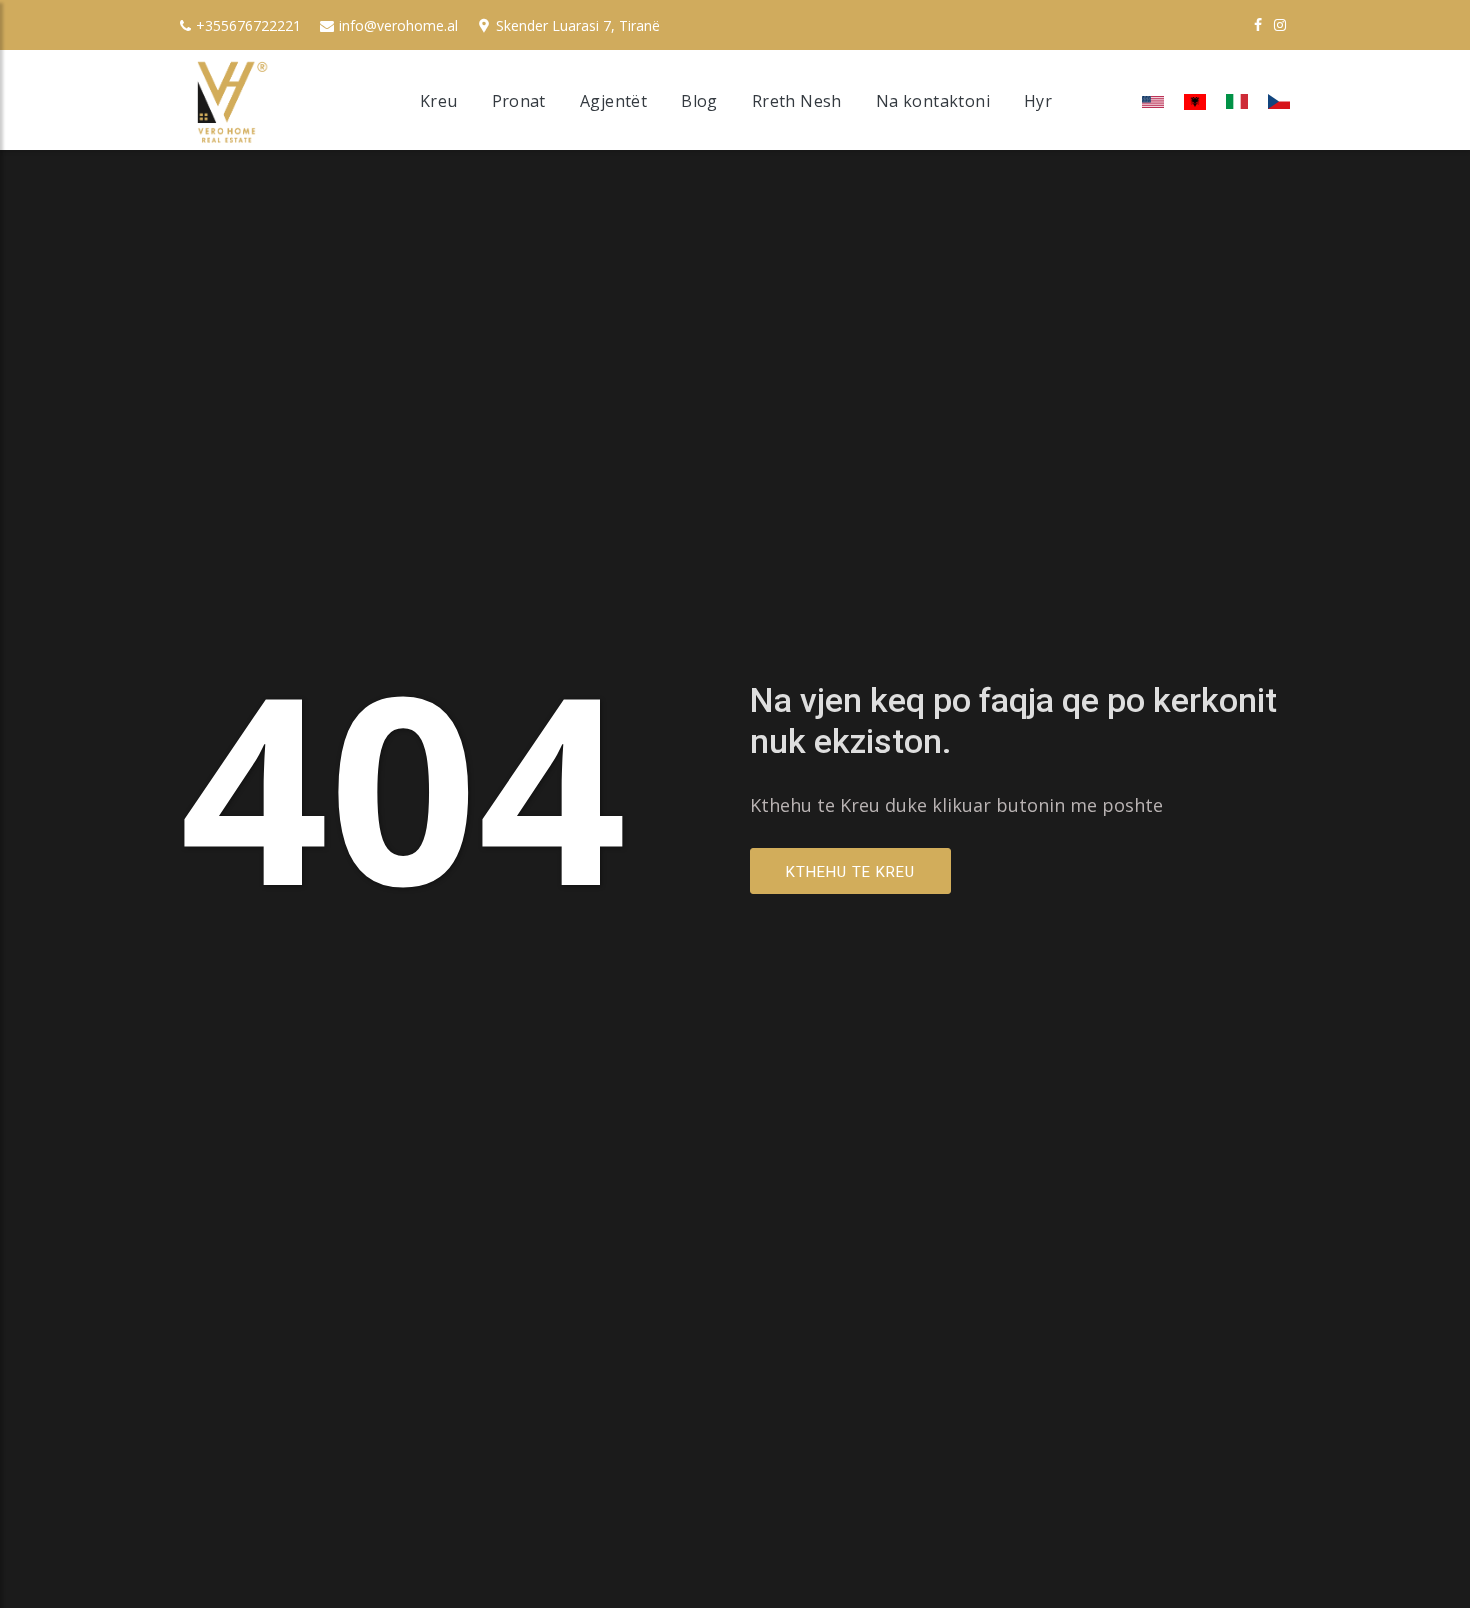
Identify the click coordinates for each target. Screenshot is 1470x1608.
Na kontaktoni (933, 101)
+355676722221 (248, 25)
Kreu (439, 101)
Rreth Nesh (797, 101)
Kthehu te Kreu (850, 872)
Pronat (519, 101)
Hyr (1038, 101)
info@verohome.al (398, 25)
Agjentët (613, 101)
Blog (699, 101)
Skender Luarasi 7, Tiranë (578, 25)
